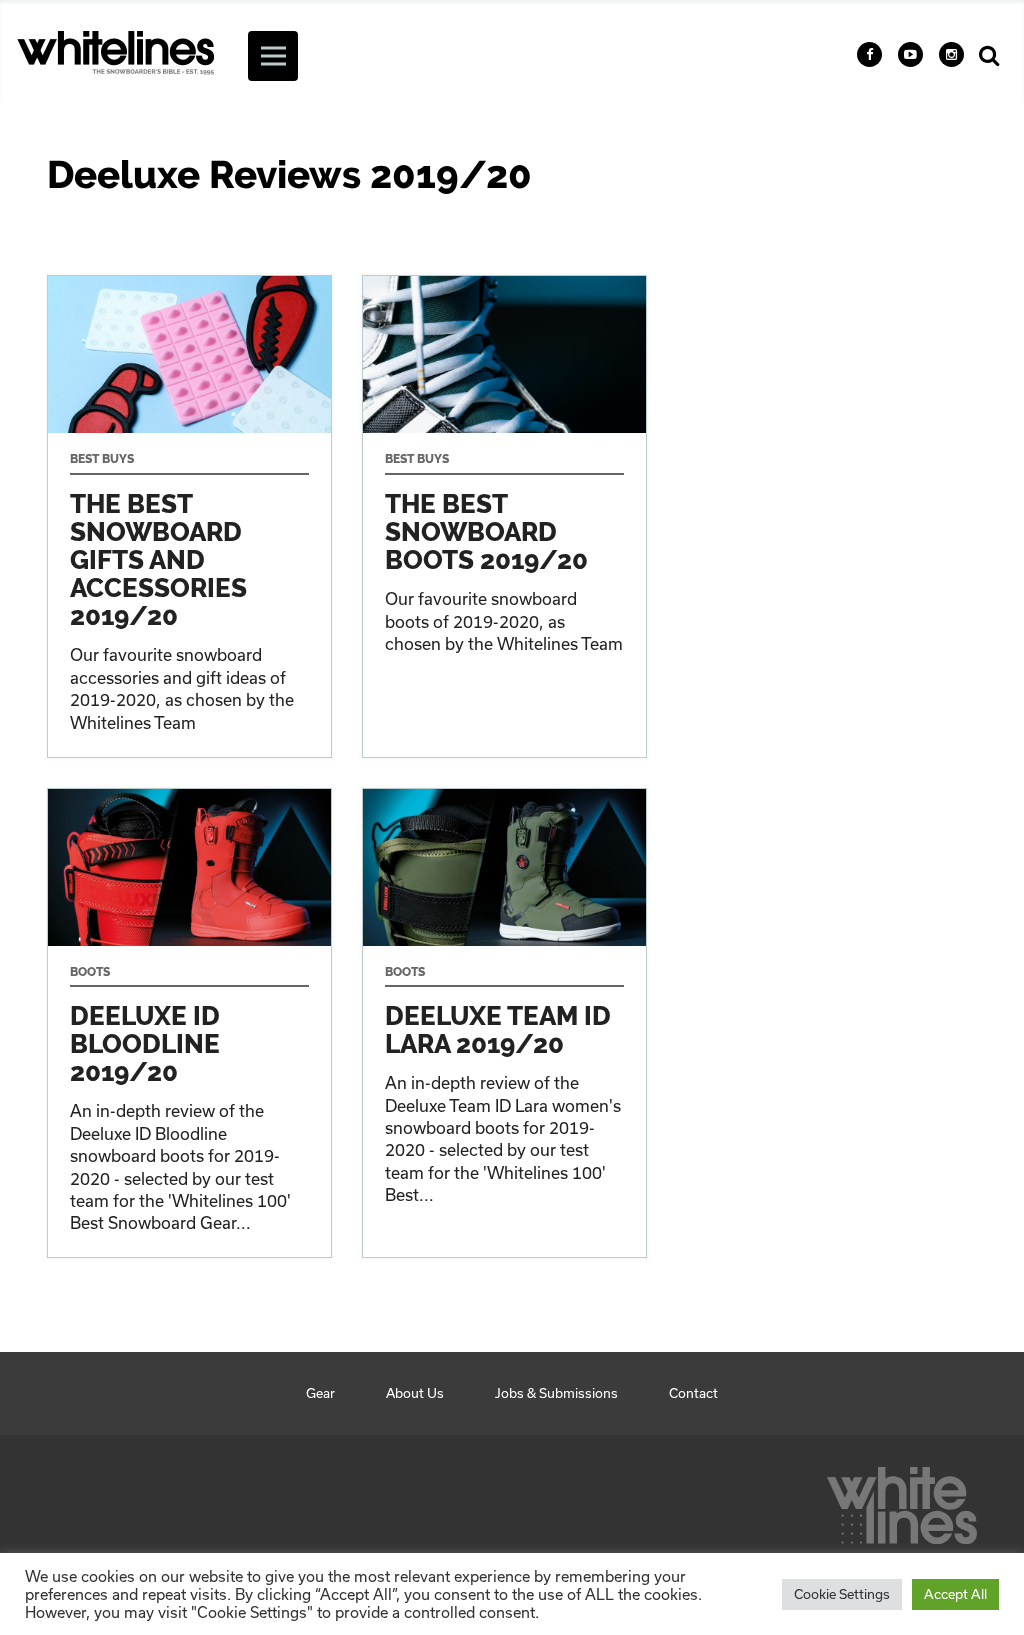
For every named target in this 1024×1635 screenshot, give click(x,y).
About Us (415, 1393)
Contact (693, 1393)
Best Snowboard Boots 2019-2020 (504, 516)
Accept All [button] (955, 1594)
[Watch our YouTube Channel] (910, 54)
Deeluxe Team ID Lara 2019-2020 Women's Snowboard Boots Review (504, 1023)
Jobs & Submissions (556, 1393)
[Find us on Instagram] (951, 54)
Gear (320, 1393)
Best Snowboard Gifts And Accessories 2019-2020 (189, 516)
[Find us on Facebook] (869, 54)
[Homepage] (902, 1500)
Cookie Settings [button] (842, 1594)
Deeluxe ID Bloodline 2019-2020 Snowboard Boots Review (189, 1023)
